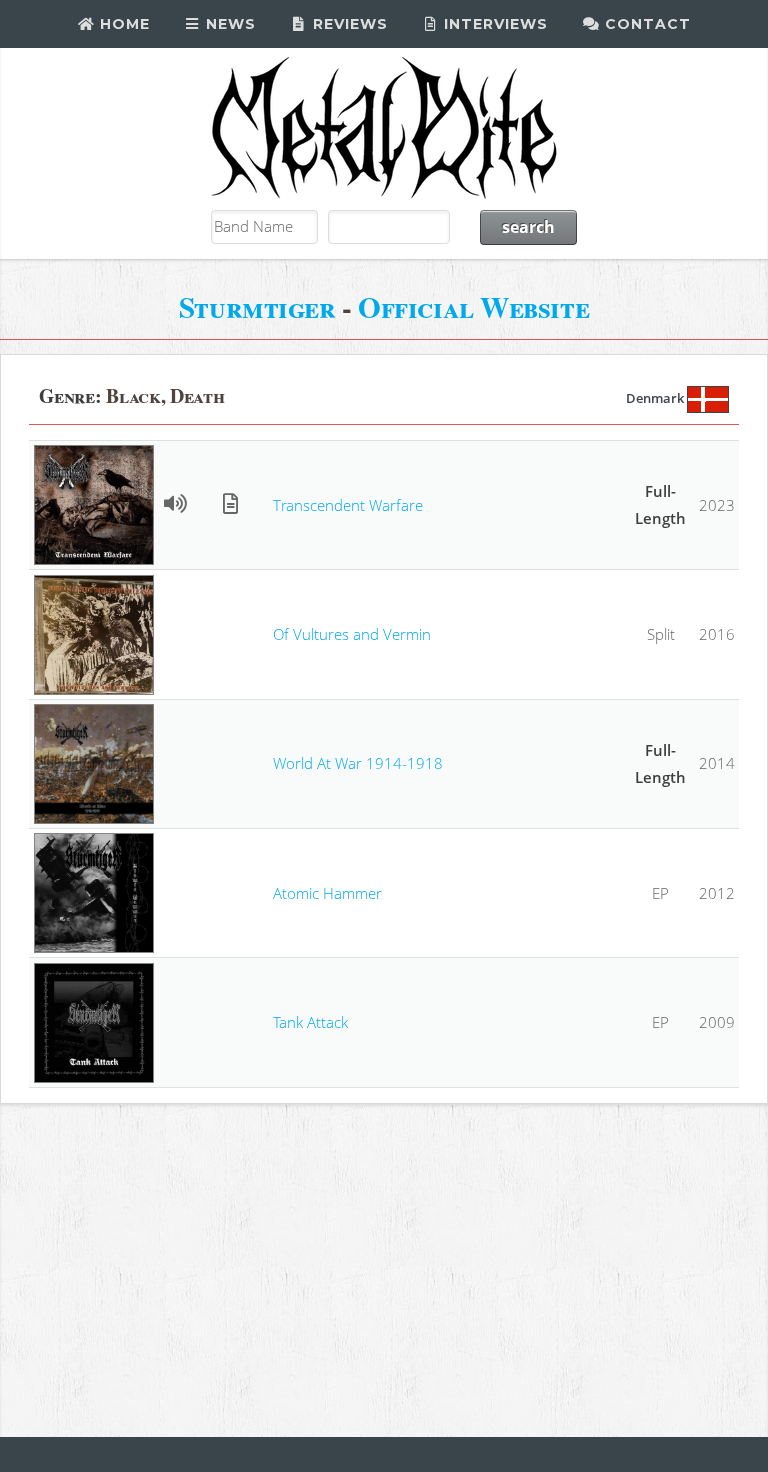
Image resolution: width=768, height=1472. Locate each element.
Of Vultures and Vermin (352, 634)
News (228, 24)
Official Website (473, 306)
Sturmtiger (257, 306)
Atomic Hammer (327, 893)
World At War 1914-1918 (358, 763)
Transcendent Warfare (348, 505)
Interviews (493, 24)
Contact (645, 24)
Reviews (348, 24)
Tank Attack (310, 1022)
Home (122, 24)
